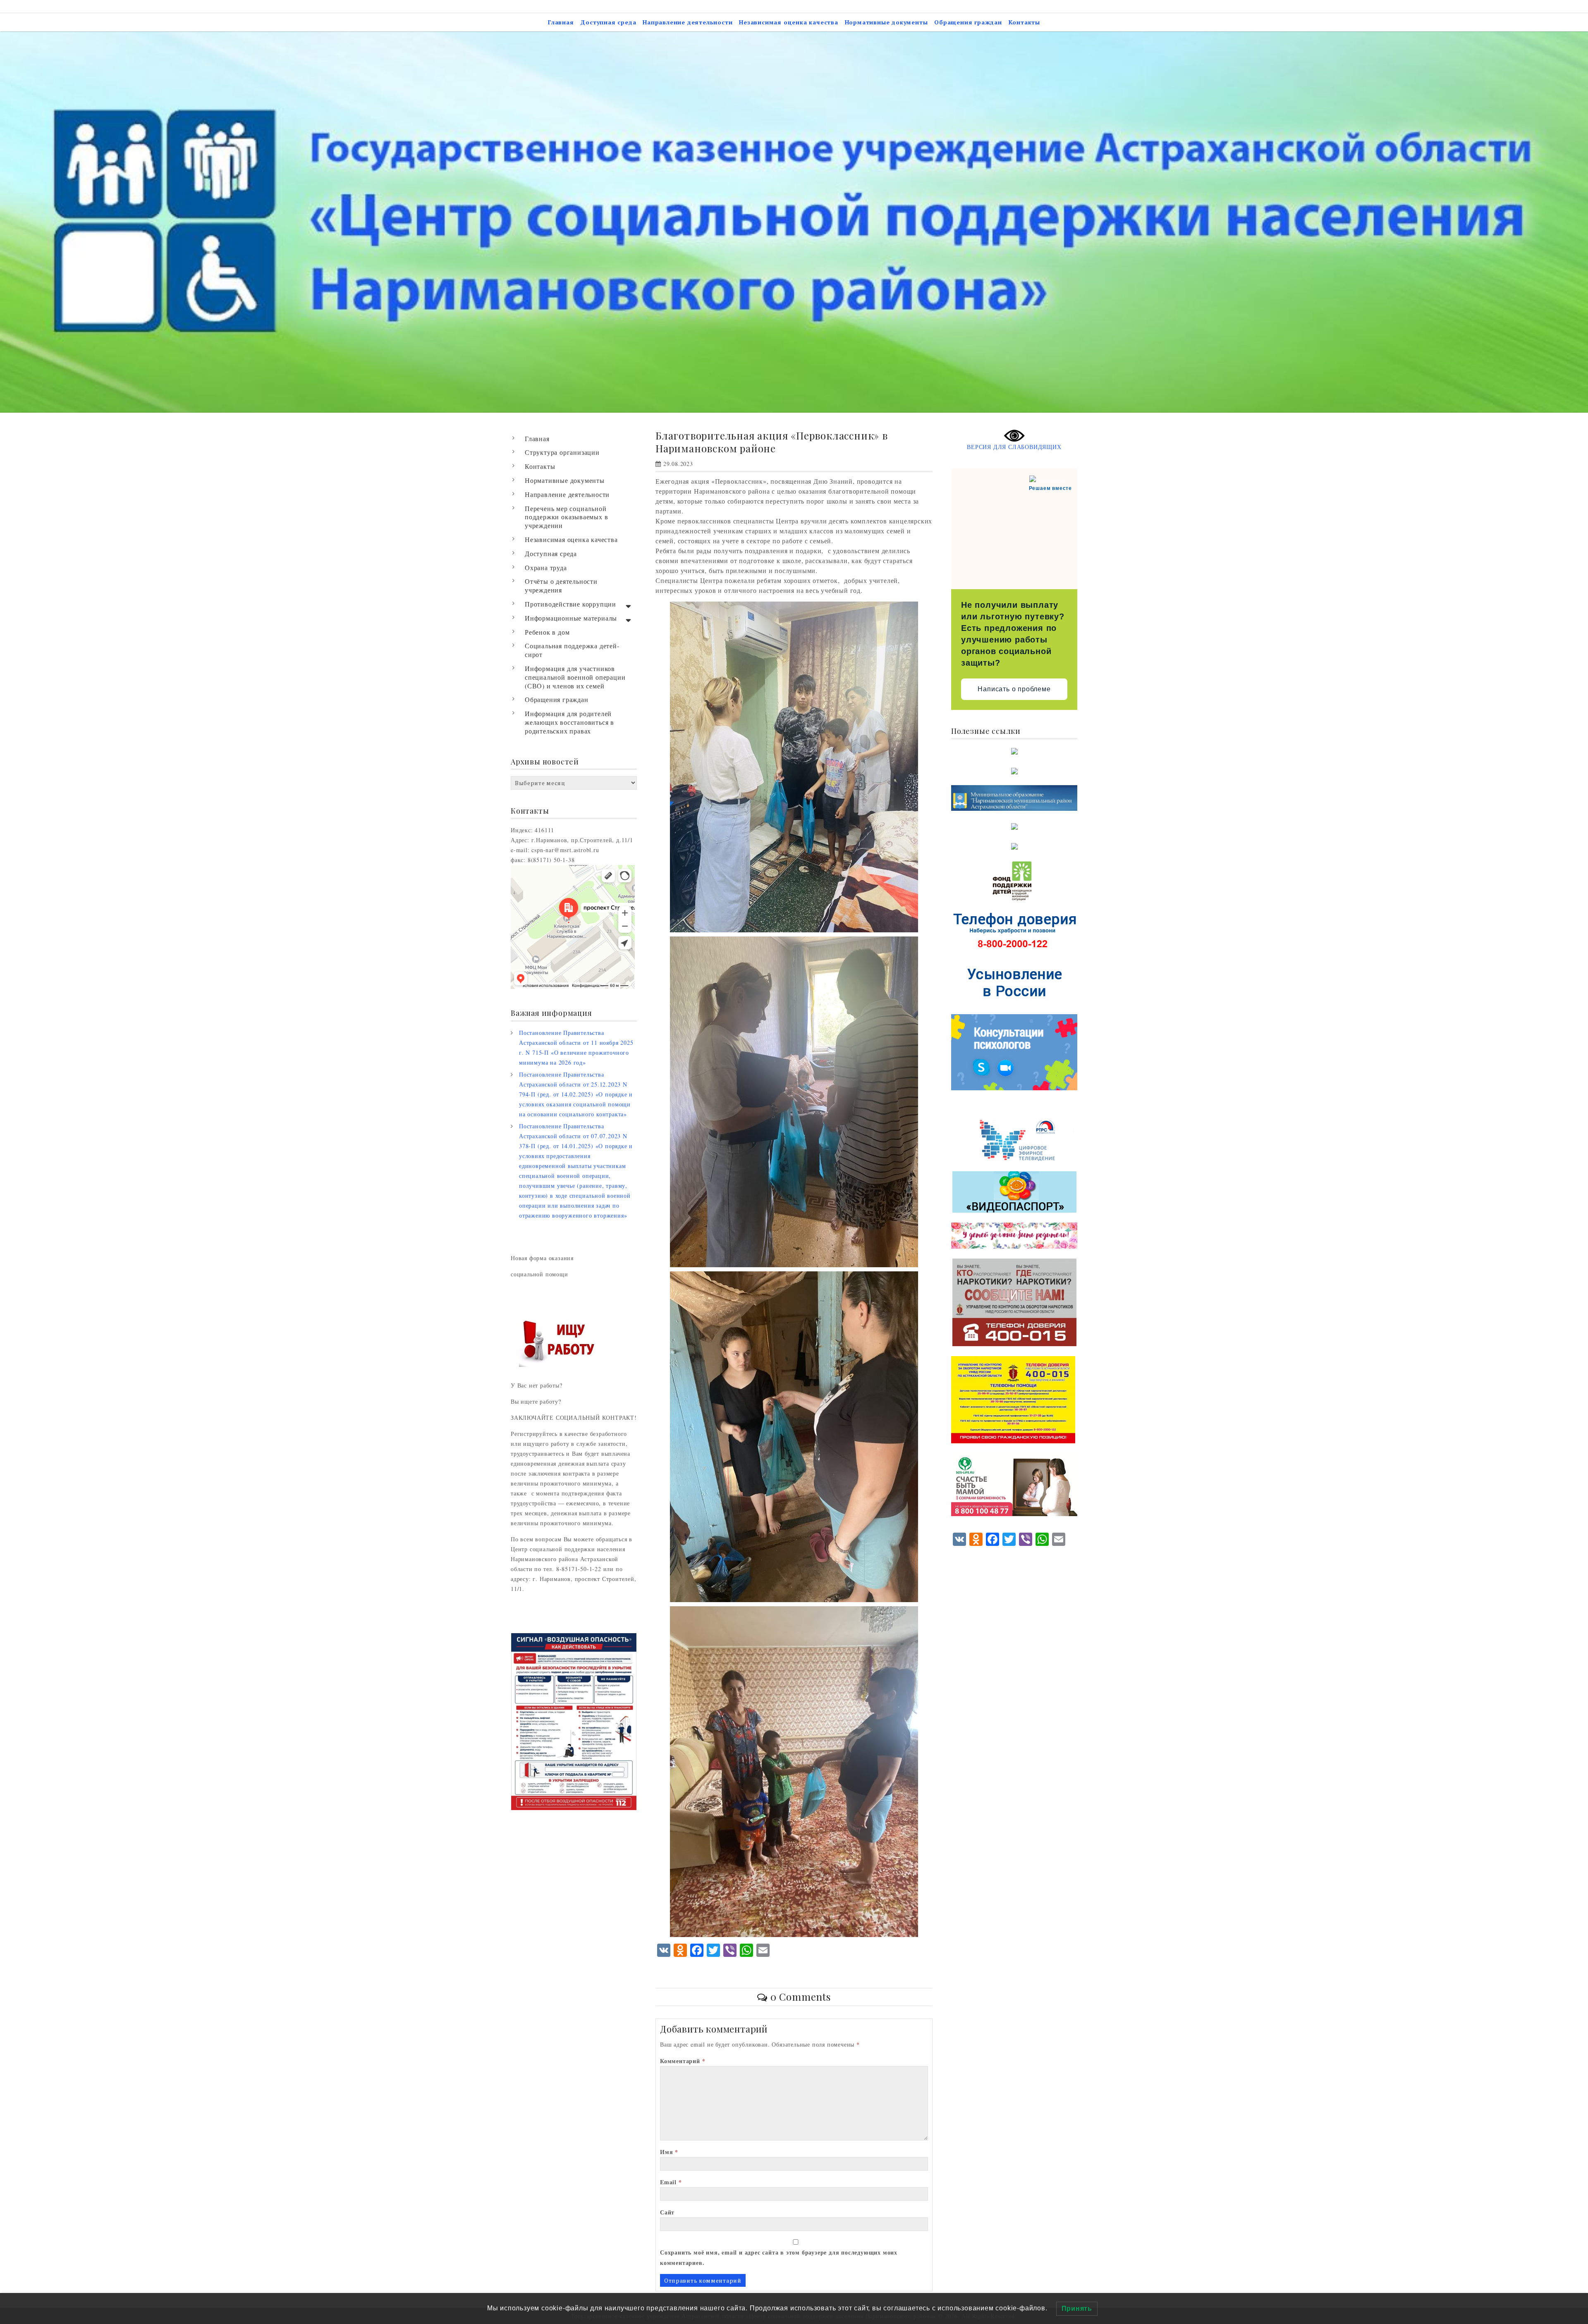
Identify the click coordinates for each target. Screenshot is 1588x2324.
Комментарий (683, 2061)
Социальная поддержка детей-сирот (572, 650)
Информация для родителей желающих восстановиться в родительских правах (569, 722)
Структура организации (562, 452)
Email (671, 2182)
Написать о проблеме (1014, 689)
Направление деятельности (688, 22)
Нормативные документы (886, 22)
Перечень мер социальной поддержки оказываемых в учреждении (566, 517)
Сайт (667, 2212)
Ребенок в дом (547, 632)
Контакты (1024, 22)
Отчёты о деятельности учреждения (561, 585)
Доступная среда (608, 22)
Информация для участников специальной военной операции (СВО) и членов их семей (575, 677)
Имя (669, 2152)
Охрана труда (546, 567)
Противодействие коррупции (570, 604)
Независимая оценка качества (789, 22)
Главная (561, 22)
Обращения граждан (968, 22)
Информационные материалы (571, 618)
